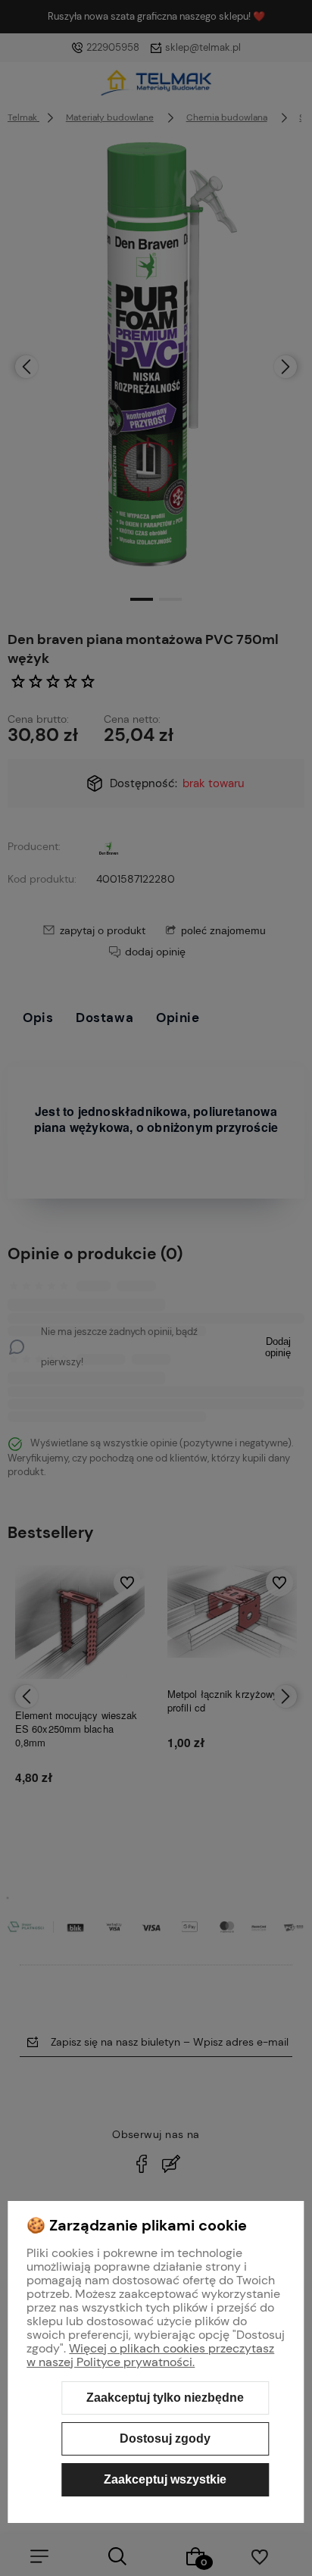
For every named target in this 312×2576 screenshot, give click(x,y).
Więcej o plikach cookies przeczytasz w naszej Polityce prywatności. (150, 2355)
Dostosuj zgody (165, 2438)
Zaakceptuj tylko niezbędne (165, 2398)
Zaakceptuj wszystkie (165, 2479)
